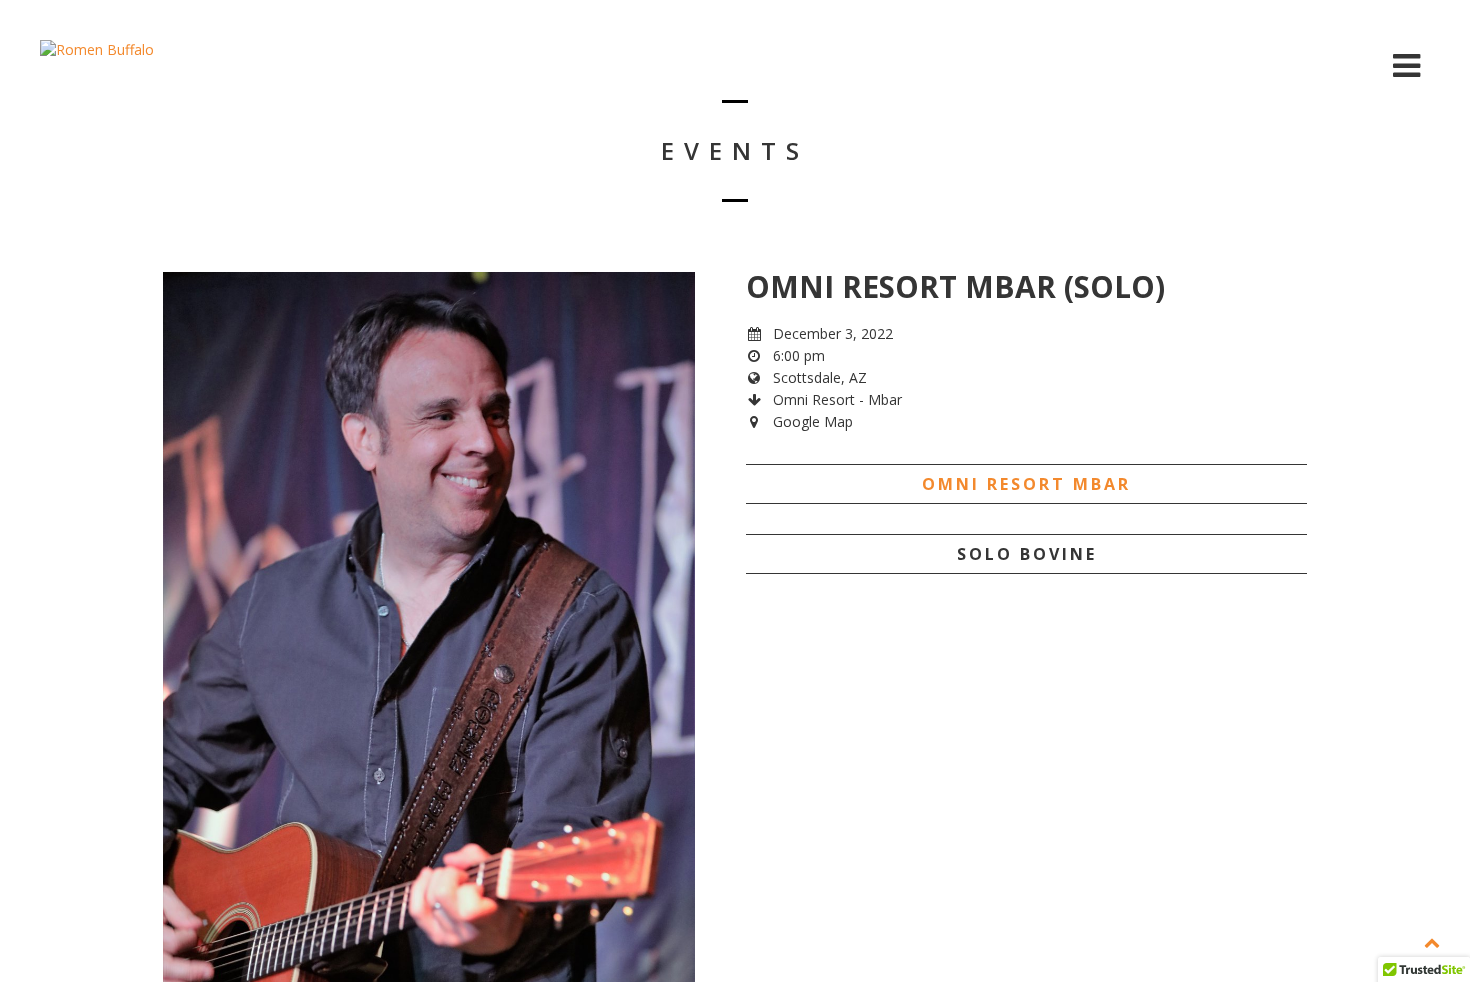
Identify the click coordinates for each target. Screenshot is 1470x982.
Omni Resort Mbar (1026, 484)
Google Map (813, 421)
